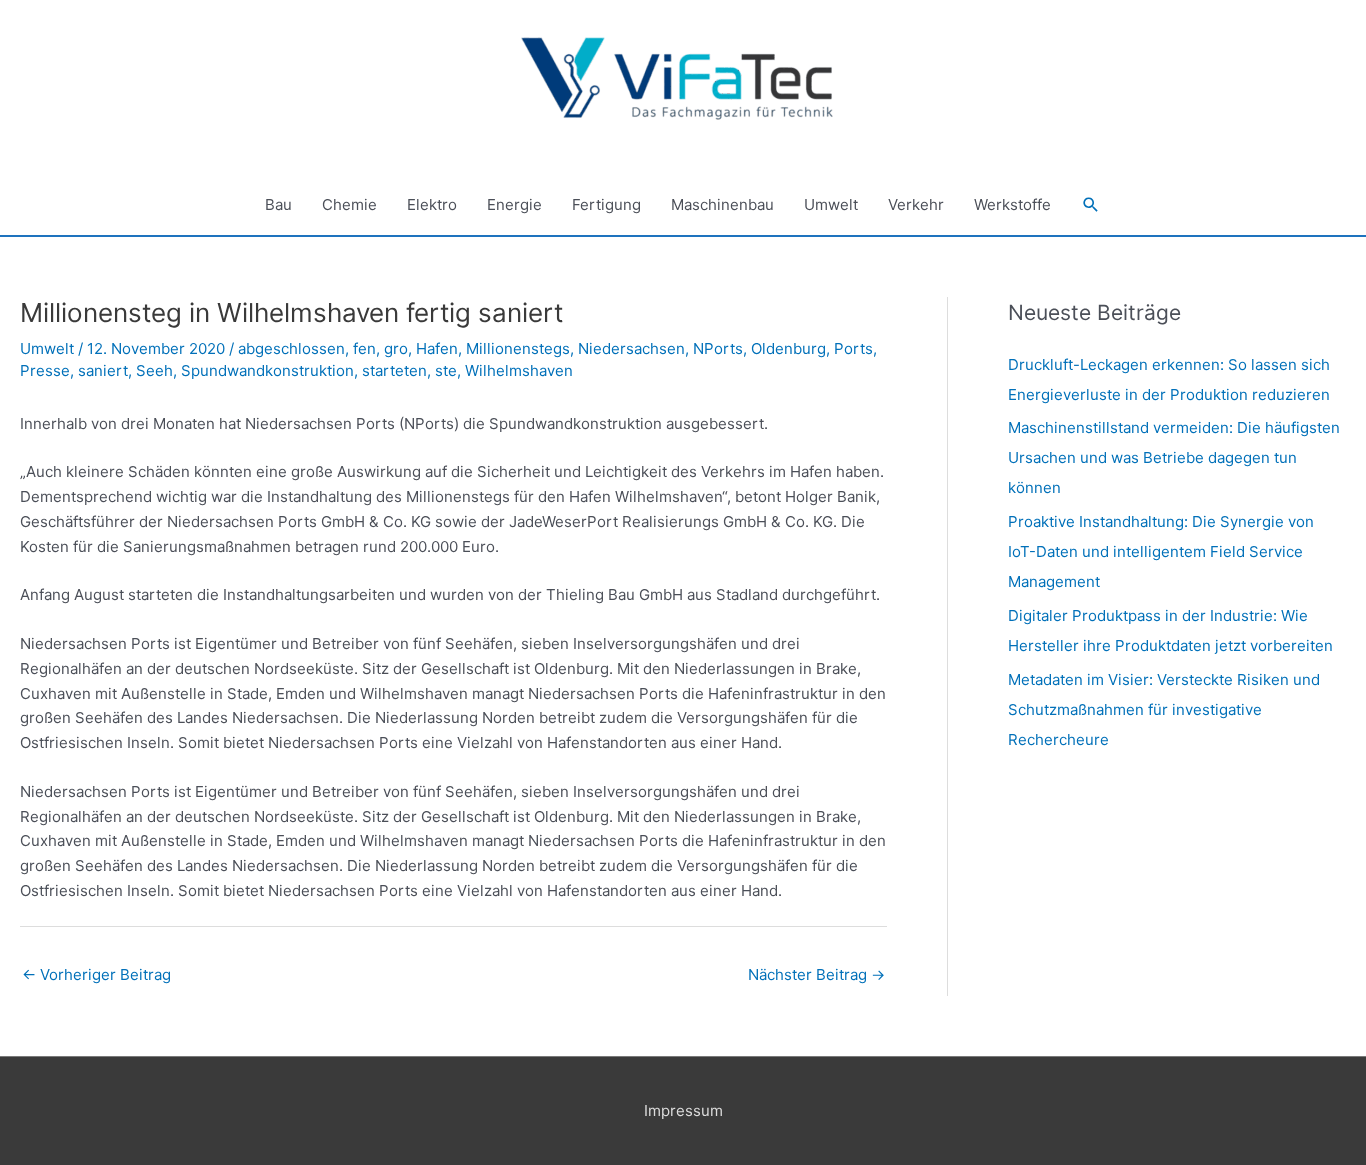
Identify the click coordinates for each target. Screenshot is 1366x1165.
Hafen (437, 348)
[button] (1091, 205)
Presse (45, 370)
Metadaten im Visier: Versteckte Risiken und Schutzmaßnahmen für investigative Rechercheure (1164, 709)
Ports (853, 348)
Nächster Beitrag (816, 974)
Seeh (154, 370)
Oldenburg (788, 348)
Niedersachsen (631, 348)
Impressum (683, 1110)
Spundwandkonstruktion (267, 370)
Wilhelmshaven (519, 370)
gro (396, 348)
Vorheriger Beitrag (96, 974)
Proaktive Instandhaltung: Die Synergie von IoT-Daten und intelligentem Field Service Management (1161, 551)
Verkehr (916, 204)
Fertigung (606, 204)
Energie (514, 204)
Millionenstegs (518, 348)
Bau (278, 204)
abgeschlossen (291, 348)
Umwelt (831, 204)
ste (446, 370)
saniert (103, 370)
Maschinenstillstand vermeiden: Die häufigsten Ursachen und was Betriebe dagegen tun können (1174, 457)
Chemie (349, 204)
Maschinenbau (722, 204)
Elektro (432, 204)
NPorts (718, 348)
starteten (394, 370)
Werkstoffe (1012, 204)
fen (364, 348)
